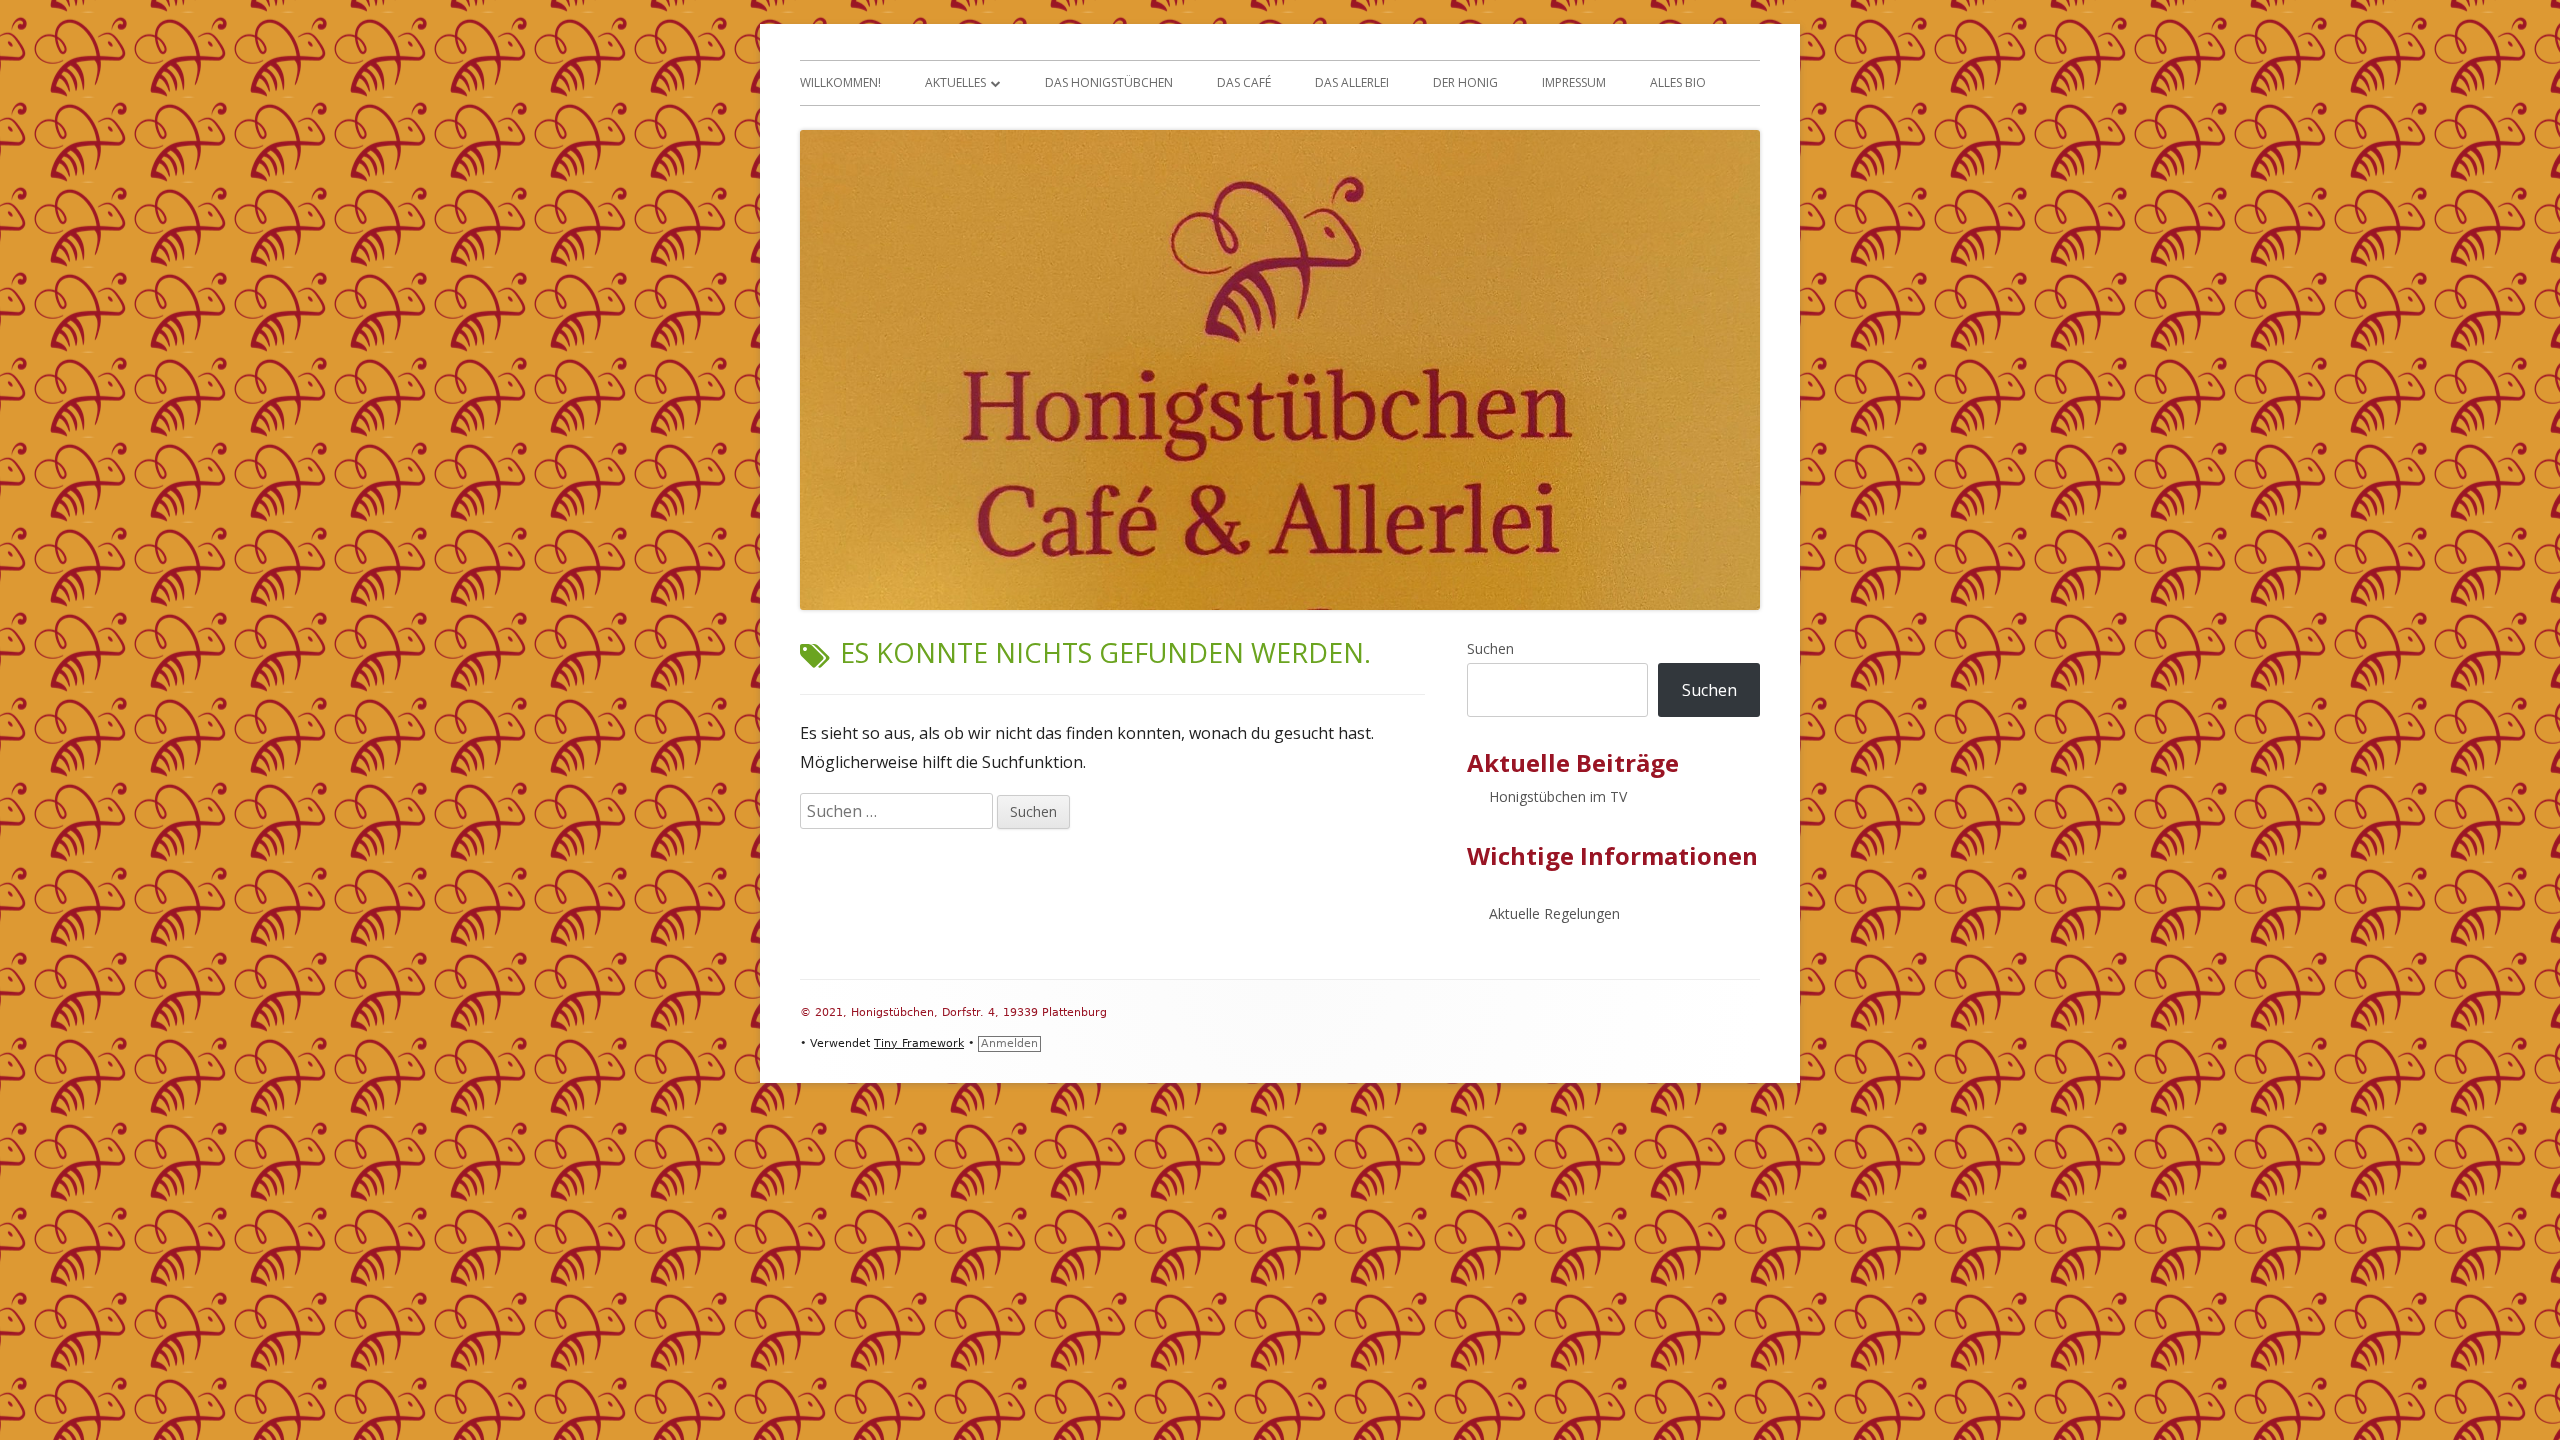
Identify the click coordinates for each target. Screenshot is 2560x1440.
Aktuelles (955, 82)
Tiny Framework (919, 1043)
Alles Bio (1678, 82)
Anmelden (1009, 1043)
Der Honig (1465, 82)
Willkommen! (840, 82)
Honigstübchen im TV (1558, 796)
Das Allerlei (1352, 82)
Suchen (1490, 648)
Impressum (1574, 82)
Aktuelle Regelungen (1554, 913)
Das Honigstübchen (1109, 82)
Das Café (1244, 82)
